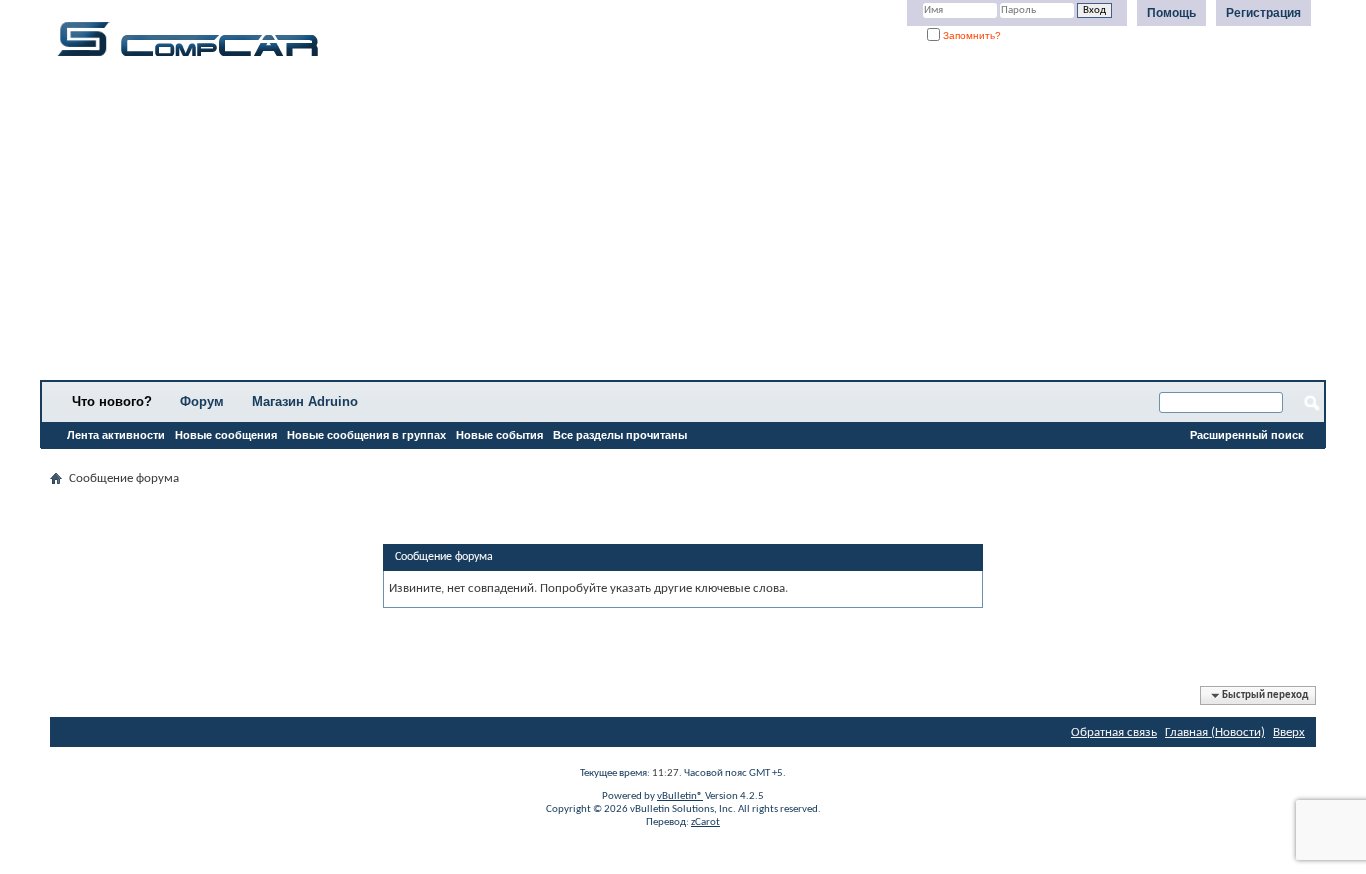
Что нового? (112, 401)
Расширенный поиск (1247, 435)
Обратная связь (1114, 732)
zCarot (705, 822)
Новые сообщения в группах (366, 435)
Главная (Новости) (1215, 732)
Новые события (499, 435)
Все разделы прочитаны (620, 435)
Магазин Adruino (305, 401)
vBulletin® (680, 796)
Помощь (1171, 13)
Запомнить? (970, 35)
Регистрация (1263, 13)
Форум (202, 401)
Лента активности (116, 435)
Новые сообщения (226, 435)
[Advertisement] (625, 225)
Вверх (1289, 732)
